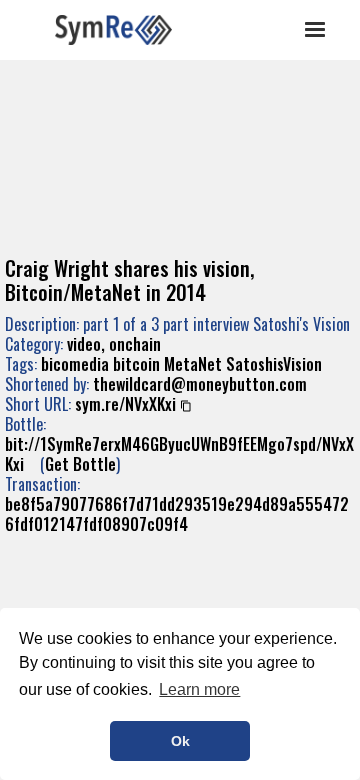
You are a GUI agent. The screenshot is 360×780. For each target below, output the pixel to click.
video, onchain (114, 344)
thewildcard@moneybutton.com (200, 384)
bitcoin (136, 364)
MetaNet (193, 364)
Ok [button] (180, 741)
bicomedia (75, 364)
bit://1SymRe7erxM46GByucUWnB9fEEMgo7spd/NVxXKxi (179, 454)
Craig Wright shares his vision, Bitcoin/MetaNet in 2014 (129, 280)
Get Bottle (80, 464)
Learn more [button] (199, 689)
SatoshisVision (274, 364)
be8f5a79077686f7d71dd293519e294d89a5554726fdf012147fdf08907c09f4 (177, 514)
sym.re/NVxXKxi (125, 404)
